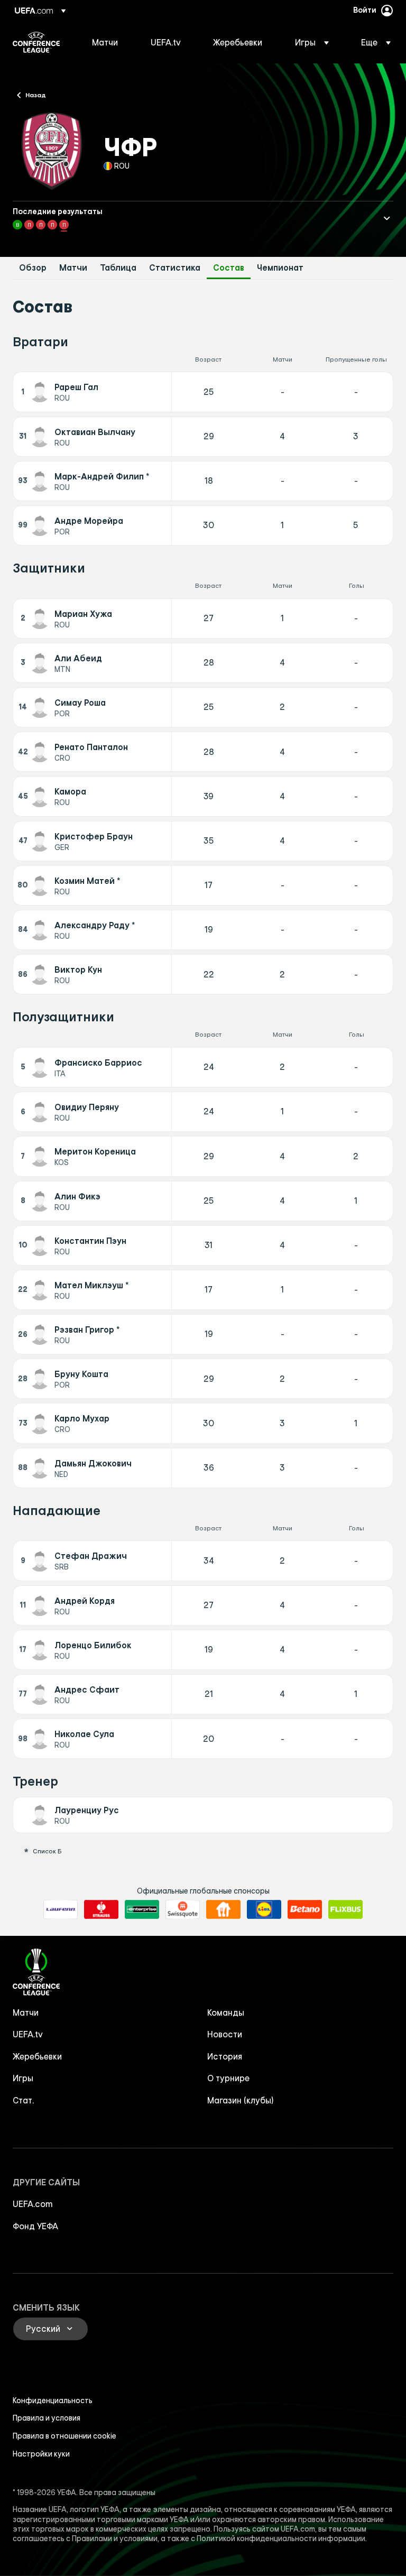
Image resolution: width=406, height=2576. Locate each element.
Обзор (33, 268)
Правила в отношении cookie (64, 2436)
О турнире (228, 2078)
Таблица (118, 268)
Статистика (175, 268)
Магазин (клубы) (241, 2100)
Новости (225, 2034)
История (225, 2056)
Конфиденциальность (53, 2400)
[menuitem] (108, 42)
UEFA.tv (28, 2034)
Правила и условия (47, 2418)
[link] (105, 42)
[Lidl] (264, 1909)
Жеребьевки (37, 2056)
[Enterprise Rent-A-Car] (142, 1909)
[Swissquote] (183, 1909)
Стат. (23, 2100)
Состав (229, 268)
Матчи (73, 268)
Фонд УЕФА (35, 2226)
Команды (226, 2012)
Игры (23, 2078)
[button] (312, 42)
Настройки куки (41, 2454)
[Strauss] (101, 1909)
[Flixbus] (345, 1909)
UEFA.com (33, 2204)
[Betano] (305, 1909)
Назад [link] (36, 95)
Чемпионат (280, 268)
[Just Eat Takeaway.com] (223, 1909)
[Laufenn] (61, 1909)
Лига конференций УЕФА (36, 42)
